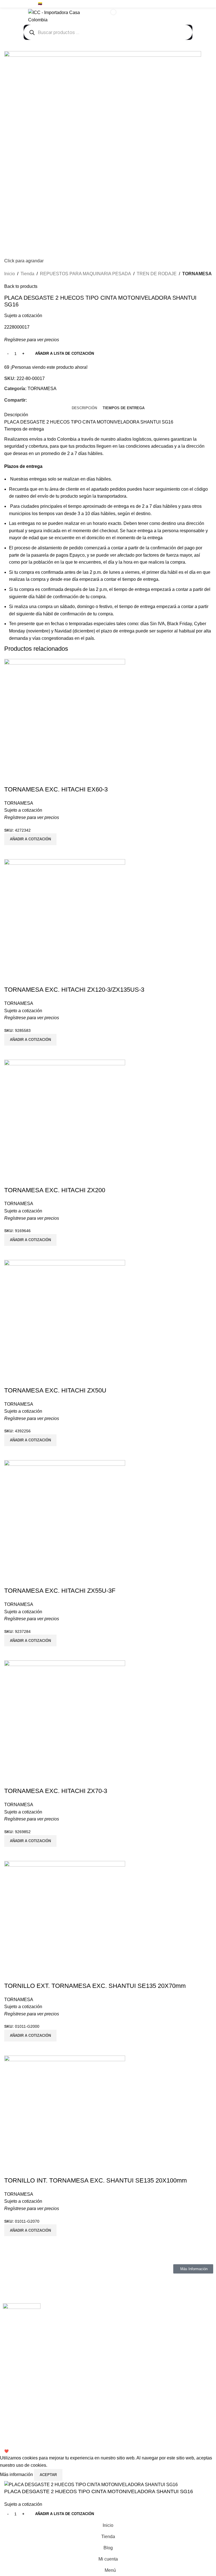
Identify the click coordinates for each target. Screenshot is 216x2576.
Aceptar (48, 2475)
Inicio (10, 274)
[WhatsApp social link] (209, 4)
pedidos (118, 489)
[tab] (84, 408)
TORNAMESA (197, 274)
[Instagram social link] (196, 4)
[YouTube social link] (202, 4)
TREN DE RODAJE (157, 274)
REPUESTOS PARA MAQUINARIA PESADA (85, 274)
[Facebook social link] (189, 4)
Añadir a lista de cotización (65, 353)
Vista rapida (11, 2243)
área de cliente (64, 489)
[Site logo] (62, 16)
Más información (17, 2474)
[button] (30, 2230)
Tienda (27, 274)
